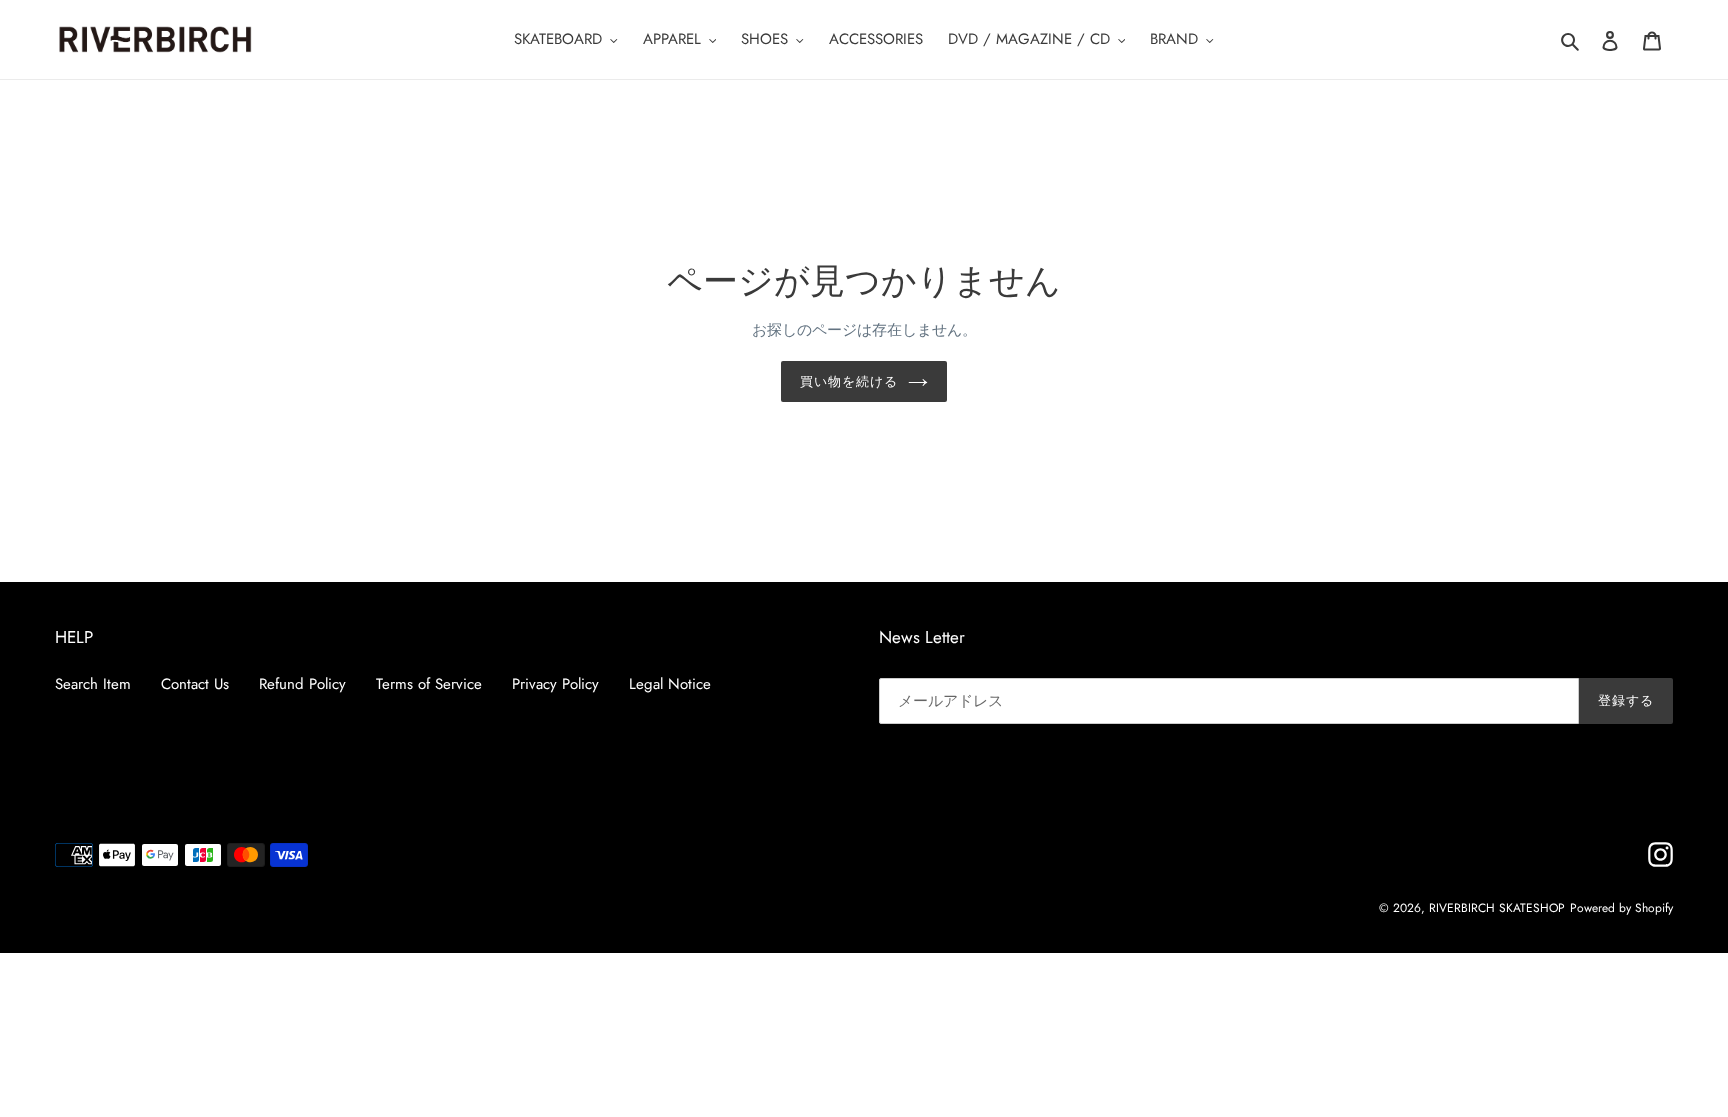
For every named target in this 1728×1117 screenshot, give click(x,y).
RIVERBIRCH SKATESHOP (1497, 908)
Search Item (93, 684)
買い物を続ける (849, 381)
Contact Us (195, 684)
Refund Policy (302, 684)
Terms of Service (429, 684)
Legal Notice (670, 684)
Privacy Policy (555, 684)
